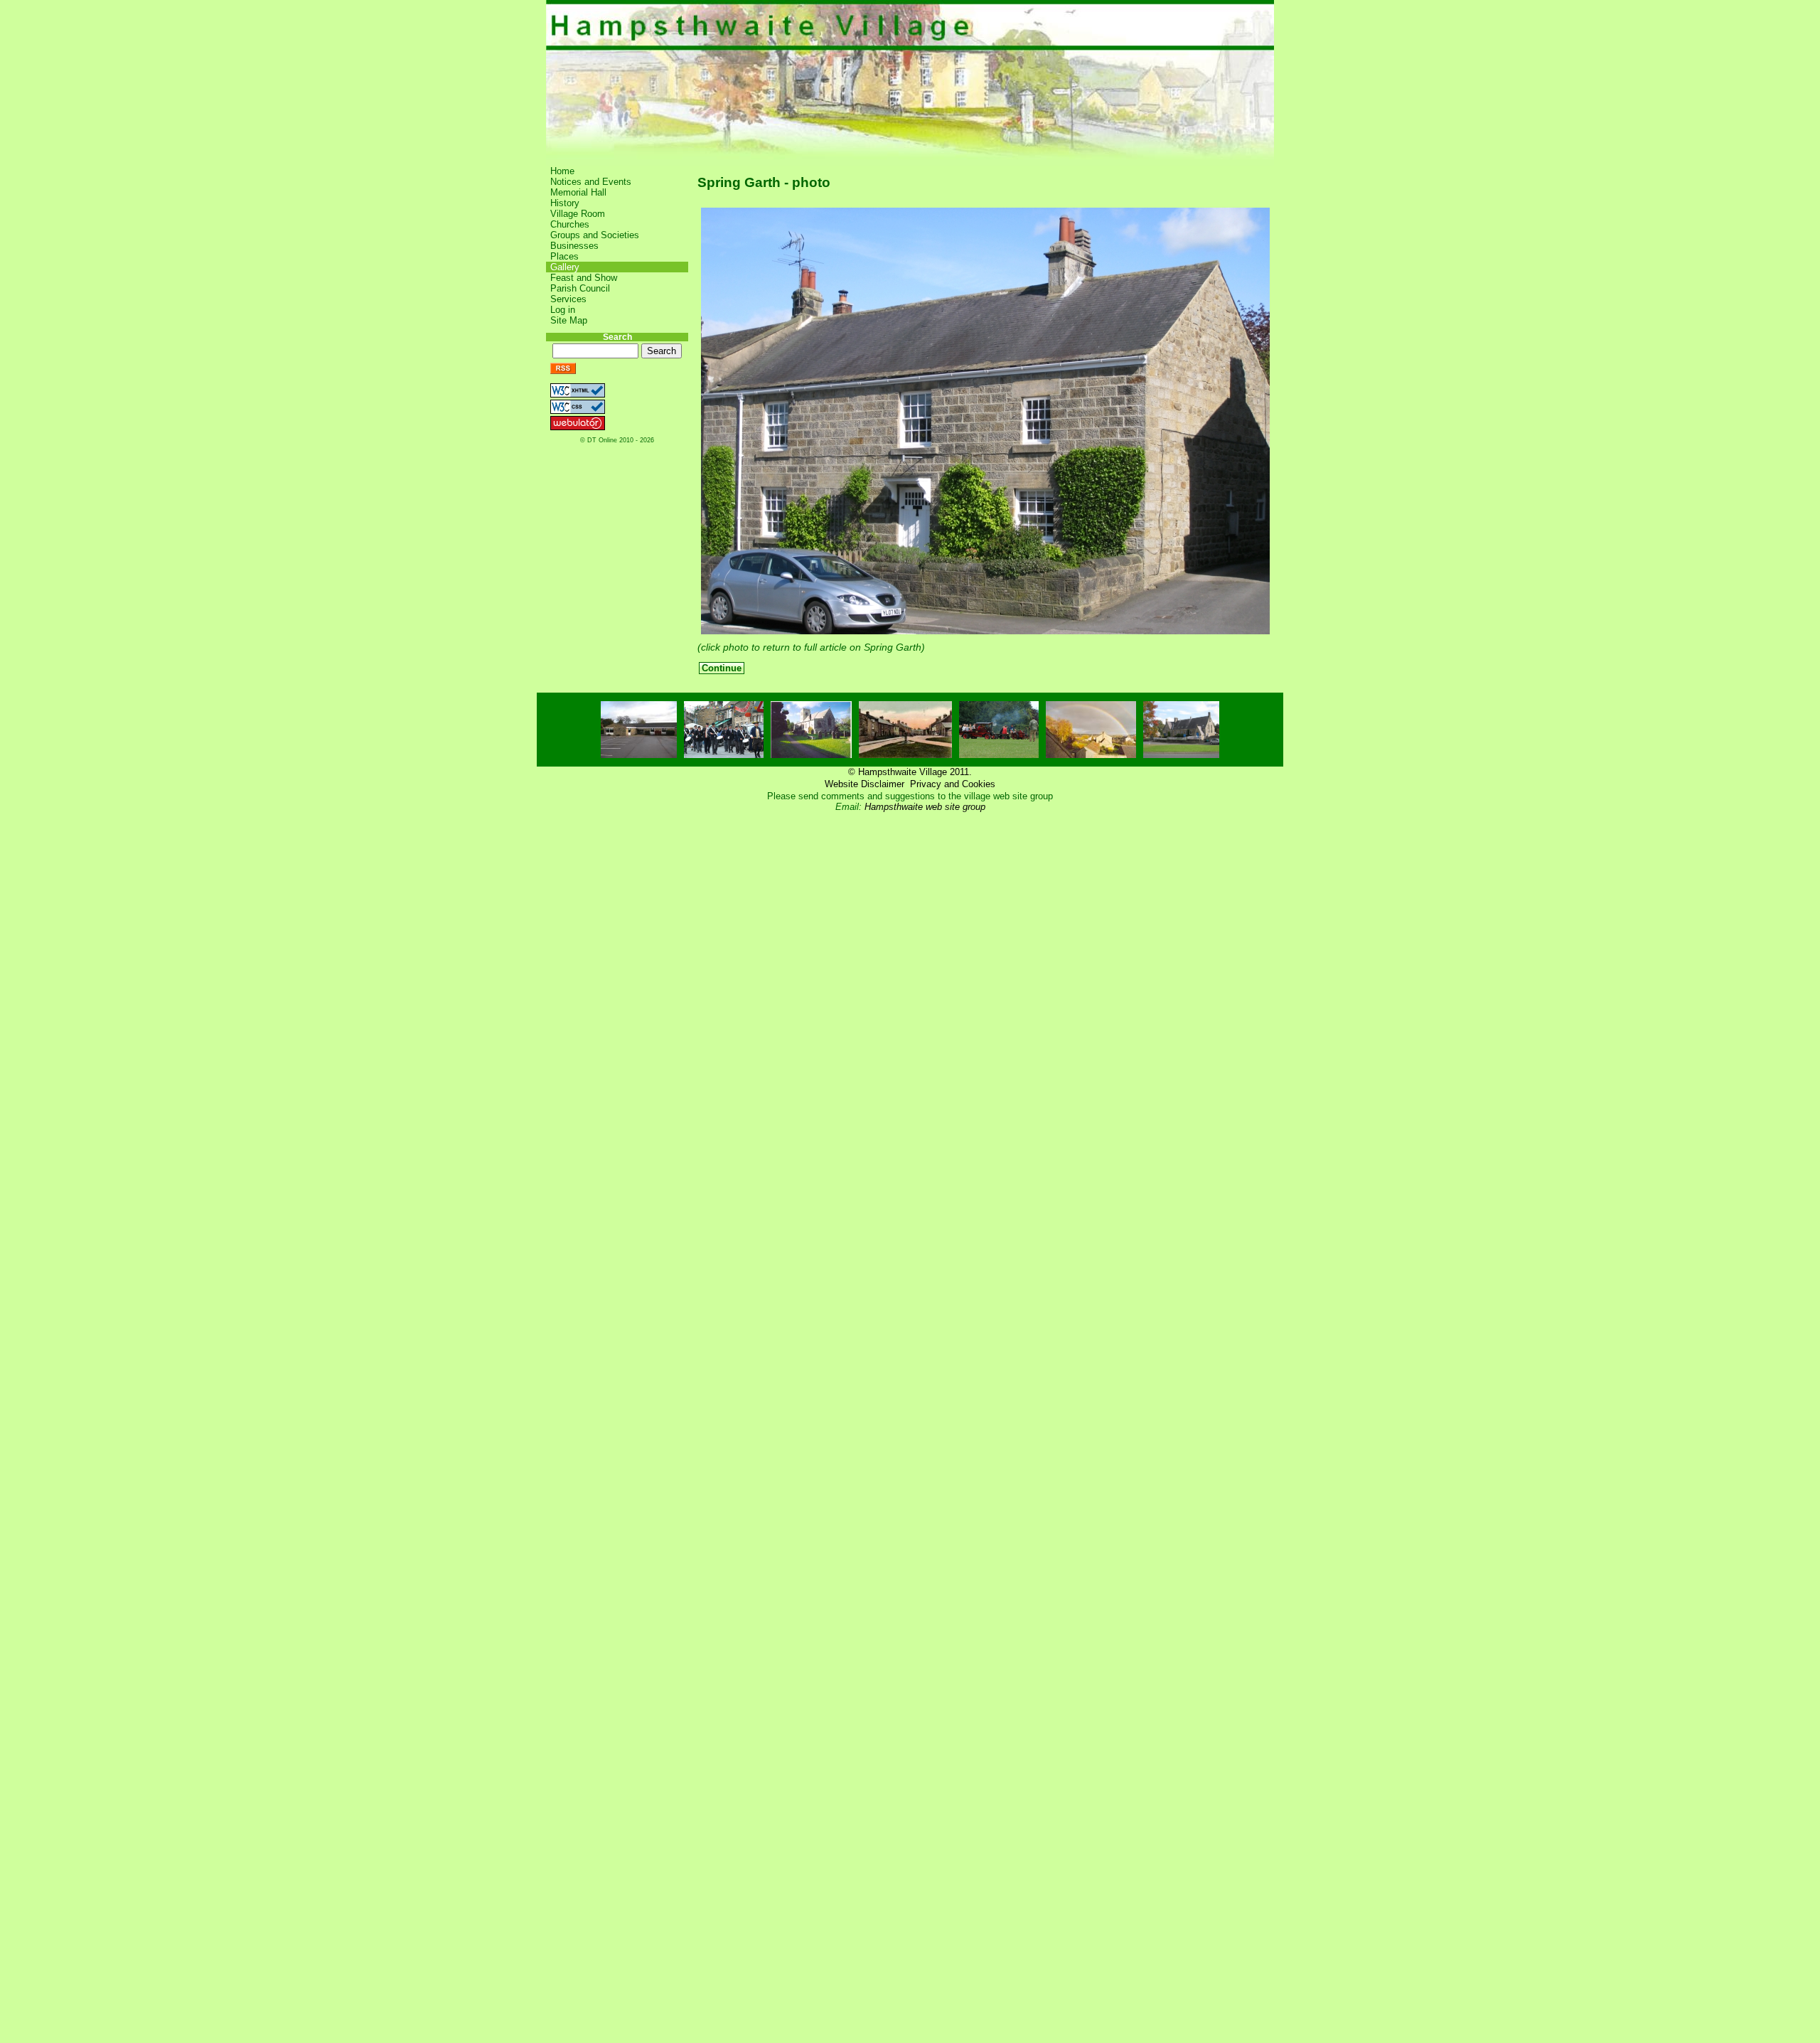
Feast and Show (584, 278)
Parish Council (580, 288)
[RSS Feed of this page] (563, 371)
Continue (722, 668)
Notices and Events (591, 182)
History (565, 203)
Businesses (574, 246)
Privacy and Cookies (953, 784)
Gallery (565, 267)
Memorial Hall (578, 192)
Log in (563, 310)
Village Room (578, 214)
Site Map (569, 320)
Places (564, 256)
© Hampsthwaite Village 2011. (910, 772)
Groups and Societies (595, 235)
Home (562, 171)
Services (568, 299)
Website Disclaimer (864, 784)
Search (617, 337)
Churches (570, 224)
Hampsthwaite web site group (925, 807)
